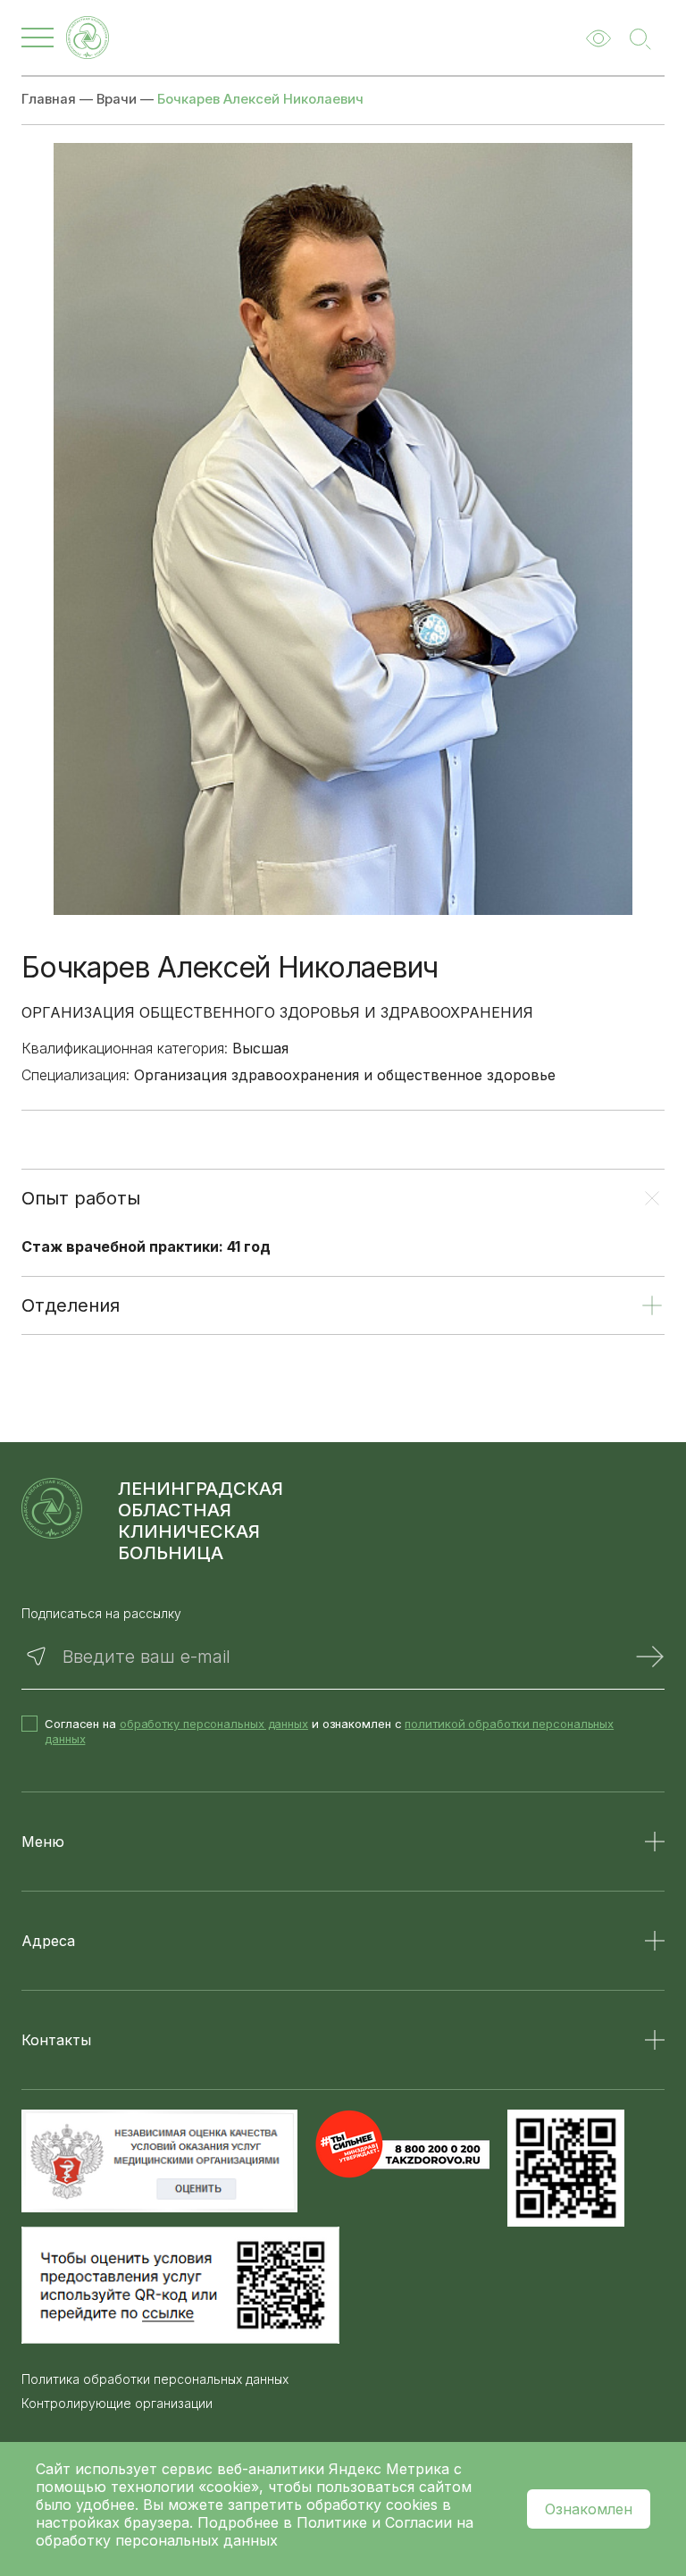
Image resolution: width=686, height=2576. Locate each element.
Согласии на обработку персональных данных (255, 2531)
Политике (332, 2522)
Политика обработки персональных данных (155, 2379)
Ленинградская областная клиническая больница (201, 1521)
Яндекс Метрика (391, 2469)
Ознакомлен (589, 2509)
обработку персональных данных (214, 1724)
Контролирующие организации (117, 2404)
